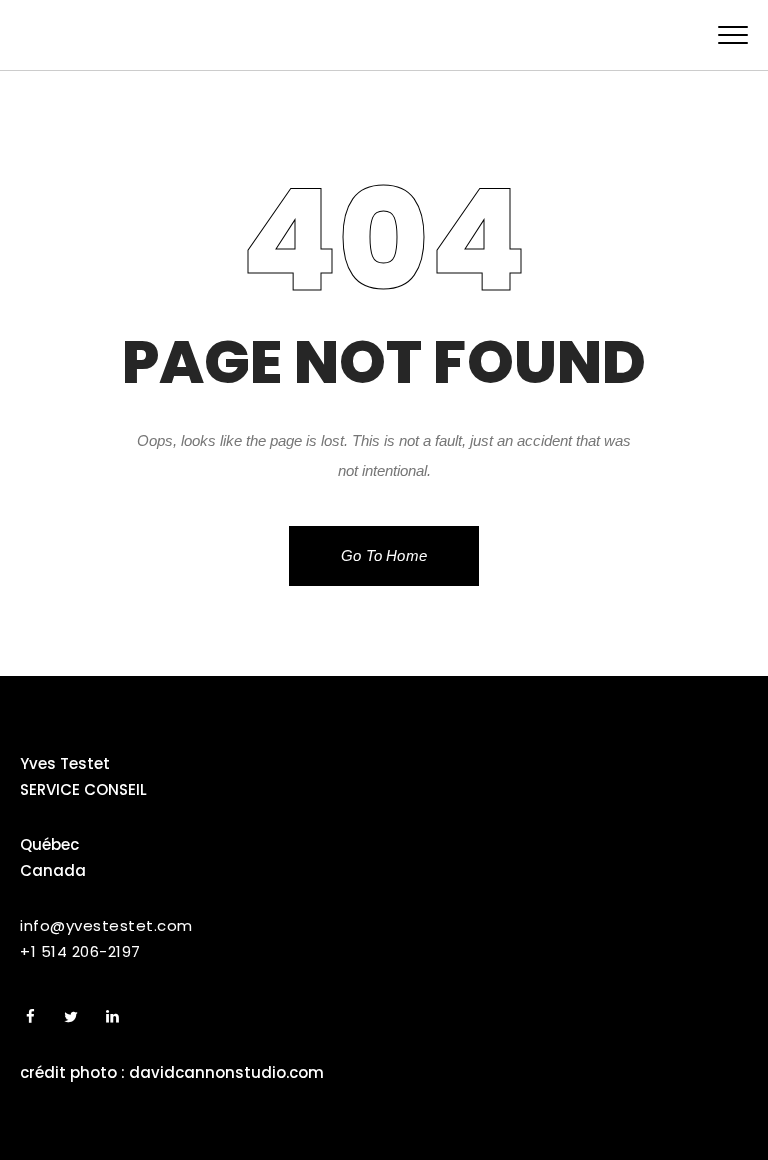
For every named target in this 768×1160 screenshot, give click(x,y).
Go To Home (384, 555)
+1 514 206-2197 (80, 951)
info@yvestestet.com (106, 925)
